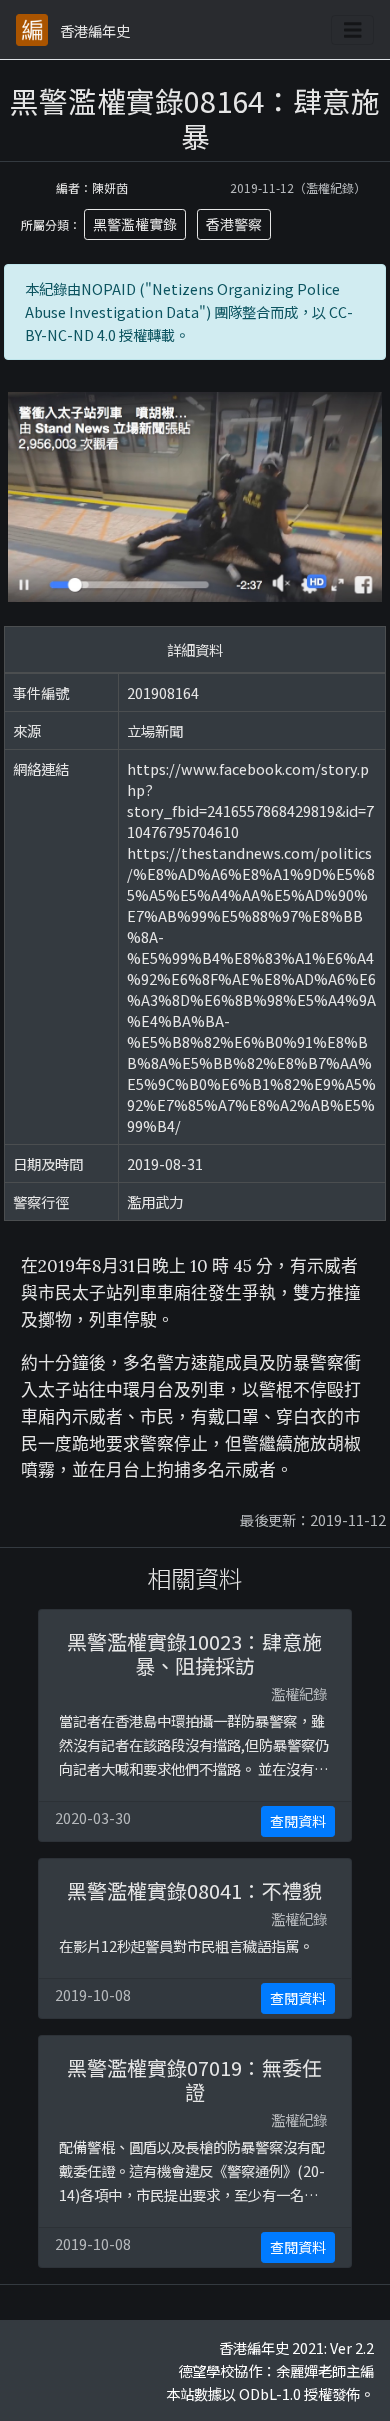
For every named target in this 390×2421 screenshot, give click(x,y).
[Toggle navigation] (353, 30)
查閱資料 (298, 1821)
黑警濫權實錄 (135, 224)
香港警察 (234, 224)
